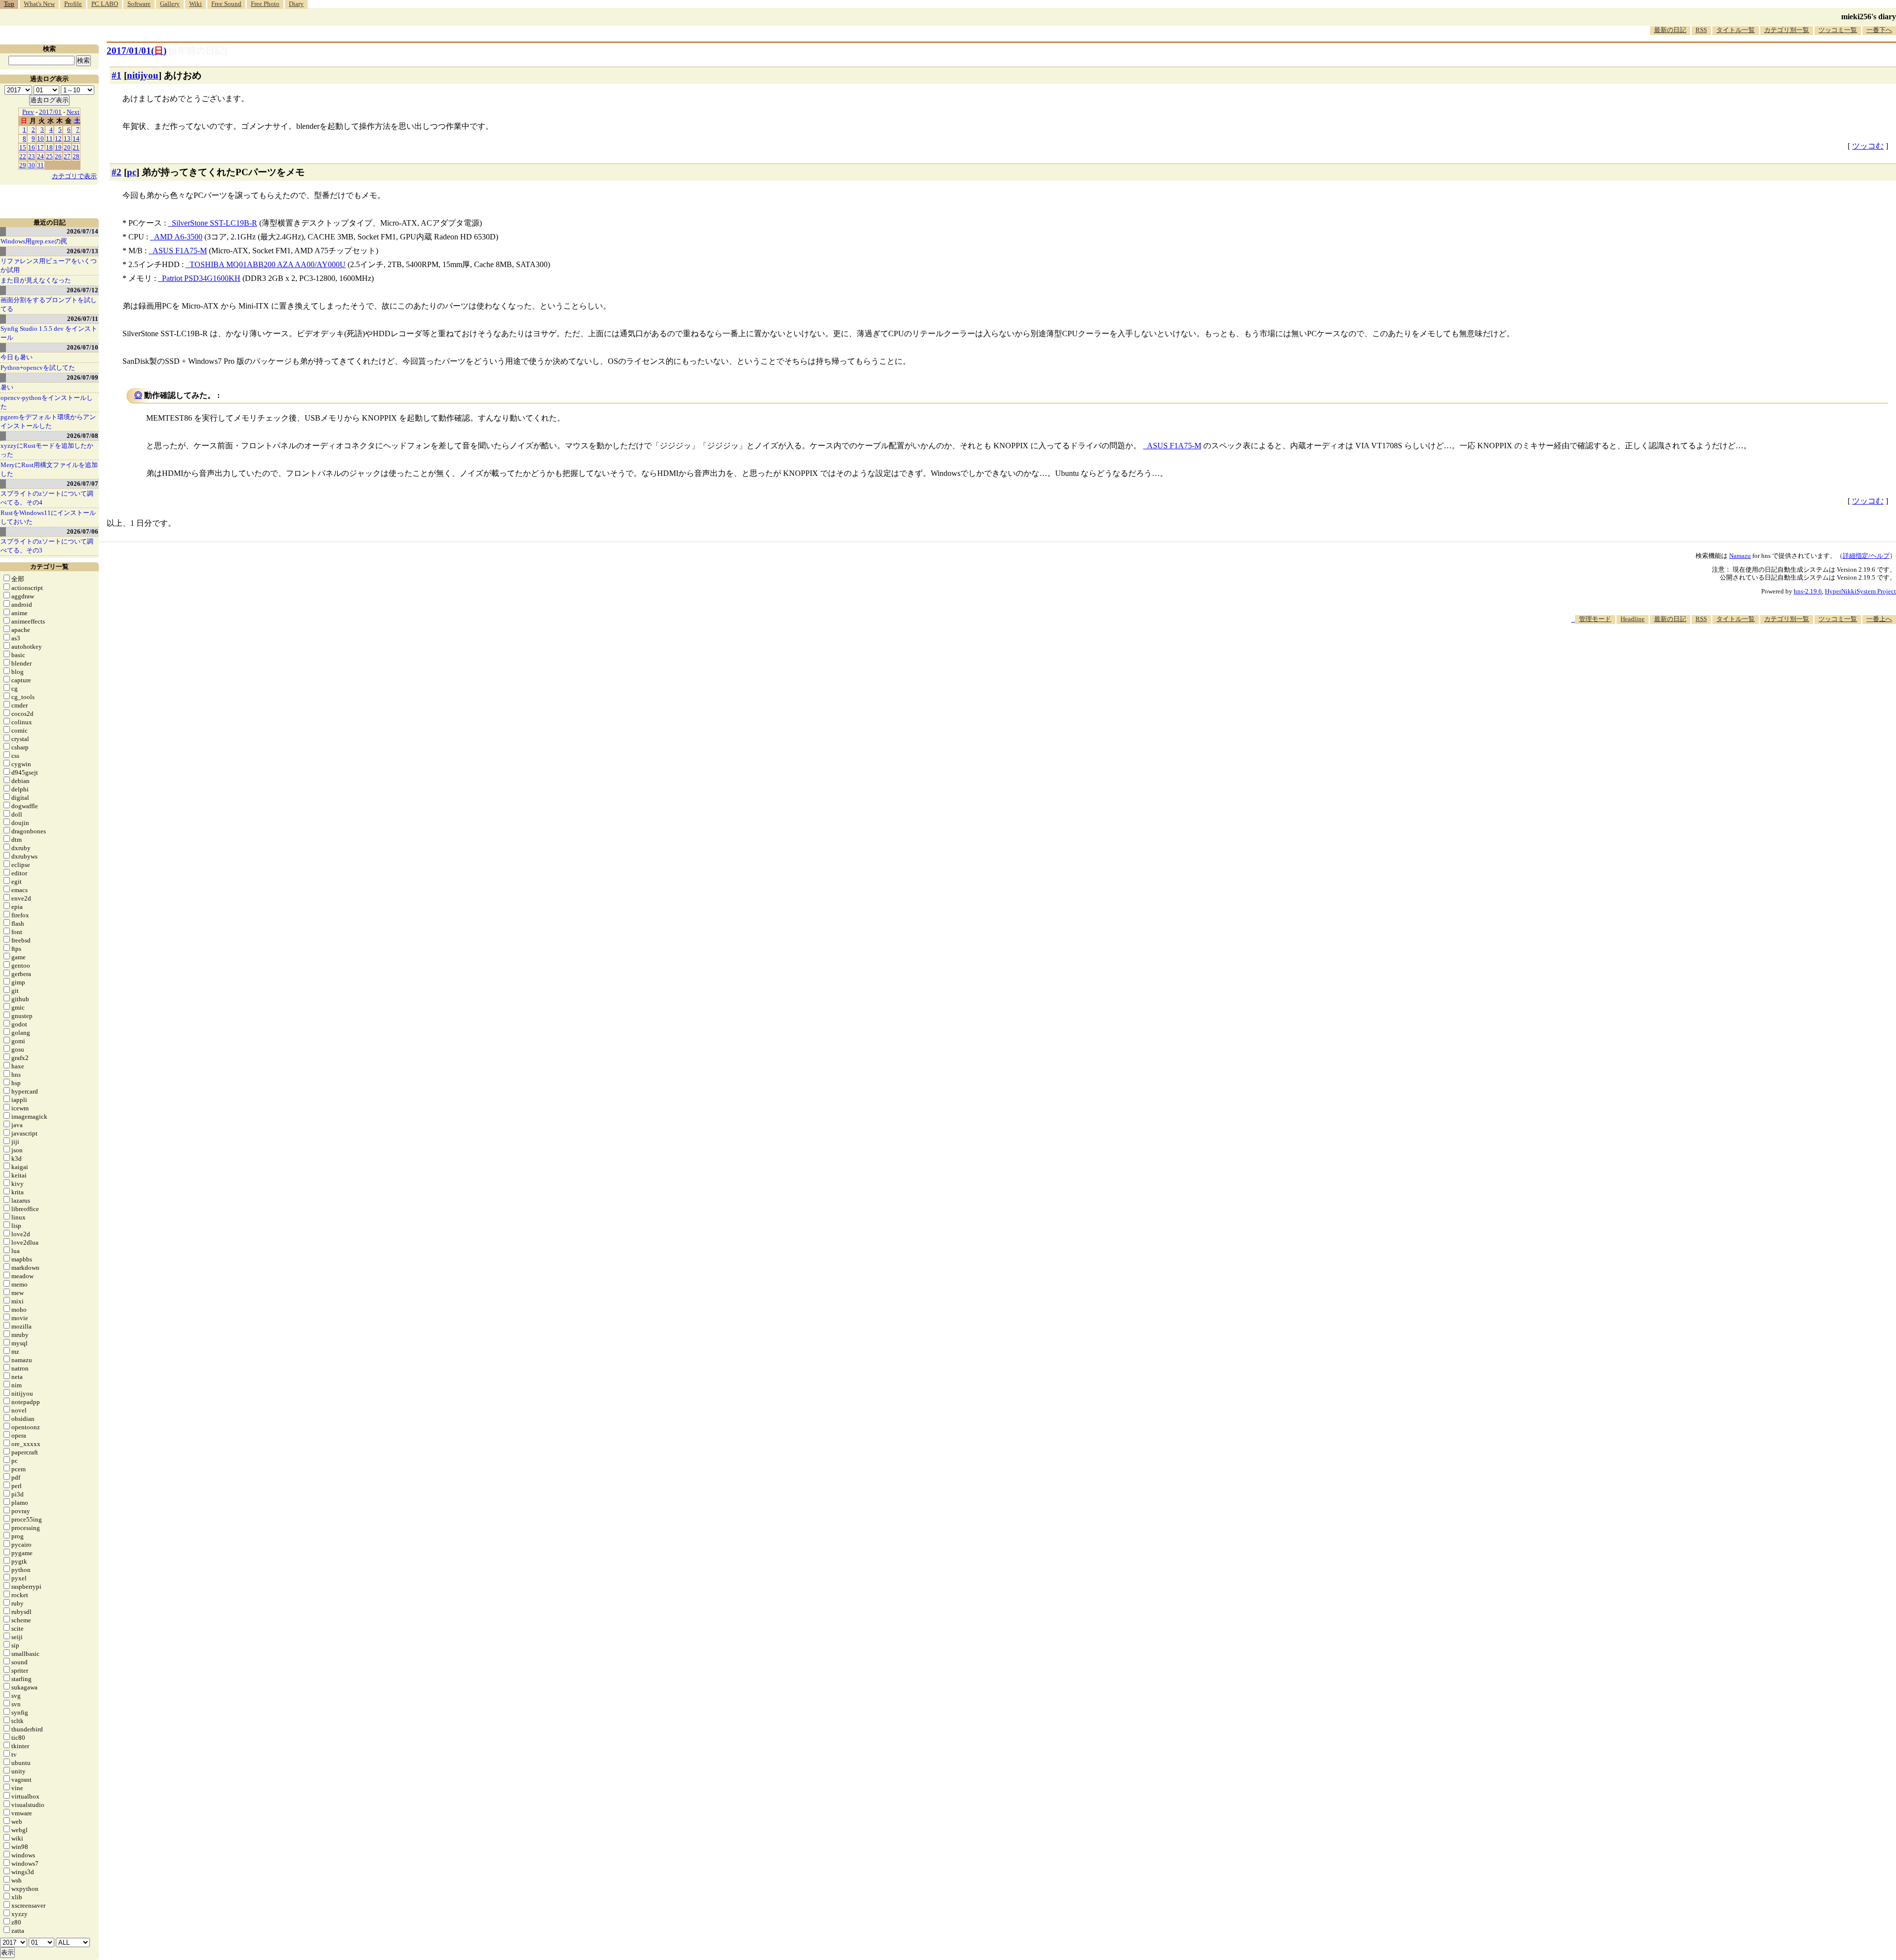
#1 (117, 75)
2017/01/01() (137, 51)
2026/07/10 (82, 347)
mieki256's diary (1869, 17)
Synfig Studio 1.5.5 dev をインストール (49, 333)
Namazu (1740, 556)
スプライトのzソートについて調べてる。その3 (47, 546)
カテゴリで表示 (74, 176)
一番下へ (1879, 30)
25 (49, 156)
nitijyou (143, 75)
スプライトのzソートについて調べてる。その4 (47, 498)
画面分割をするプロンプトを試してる (49, 304)
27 (67, 156)
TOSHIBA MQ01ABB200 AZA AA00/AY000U (268, 264)
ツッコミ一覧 (1838, 30)
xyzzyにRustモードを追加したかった (47, 450)
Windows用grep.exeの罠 (34, 241)
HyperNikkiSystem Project (1860, 591)
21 (76, 147)
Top (9, 4)
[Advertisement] (1716, 654)
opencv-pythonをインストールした (47, 402)
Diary (296, 4)
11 (49, 138)
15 (23, 147)
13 (67, 138)
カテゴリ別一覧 (1787, 30)
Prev (28, 112)
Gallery (170, 4)
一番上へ (1879, 619)
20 (67, 147)
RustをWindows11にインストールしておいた (48, 517)
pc (132, 172)
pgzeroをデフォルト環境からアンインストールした (48, 421)
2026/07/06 (82, 531)
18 (49, 147)
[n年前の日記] (198, 51)
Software (139, 4)
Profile (73, 4)
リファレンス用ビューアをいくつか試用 (49, 265)
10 (40, 138)
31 (40, 165)
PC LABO (105, 4)
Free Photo (265, 4)
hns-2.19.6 (1808, 591)
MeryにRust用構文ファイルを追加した (49, 469)
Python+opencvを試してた (38, 368)
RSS (1701, 30)
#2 (117, 172)
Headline (1633, 619)
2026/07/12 (82, 290)
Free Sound (226, 4)
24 (40, 156)
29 (23, 165)
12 (58, 138)
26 (58, 156)
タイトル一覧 (1736, 30)
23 (32, 156)
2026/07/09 (82, 377)
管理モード (1595, 619)
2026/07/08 (82, 436)
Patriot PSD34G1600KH (201, 278)
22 (23, 156)
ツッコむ (1868, 146)
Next (73, 112)
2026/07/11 (83, 319)
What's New (39, 4)
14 (76, 138)
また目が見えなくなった (36, 280)
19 (58, 147)
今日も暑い (17, 357)
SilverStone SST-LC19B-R (215, 223)
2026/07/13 (82, 251)
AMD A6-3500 (178, 237)
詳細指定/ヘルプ (1866, 556)
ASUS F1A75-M (180, 251)
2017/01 (50, 112)
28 (76, 156)
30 (32, 165)
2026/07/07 (82, 484)
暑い (7, 387)
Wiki (196, 4)
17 (40, 147)
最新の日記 (1670, 30)
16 (32, 147)
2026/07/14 (82, 231)
